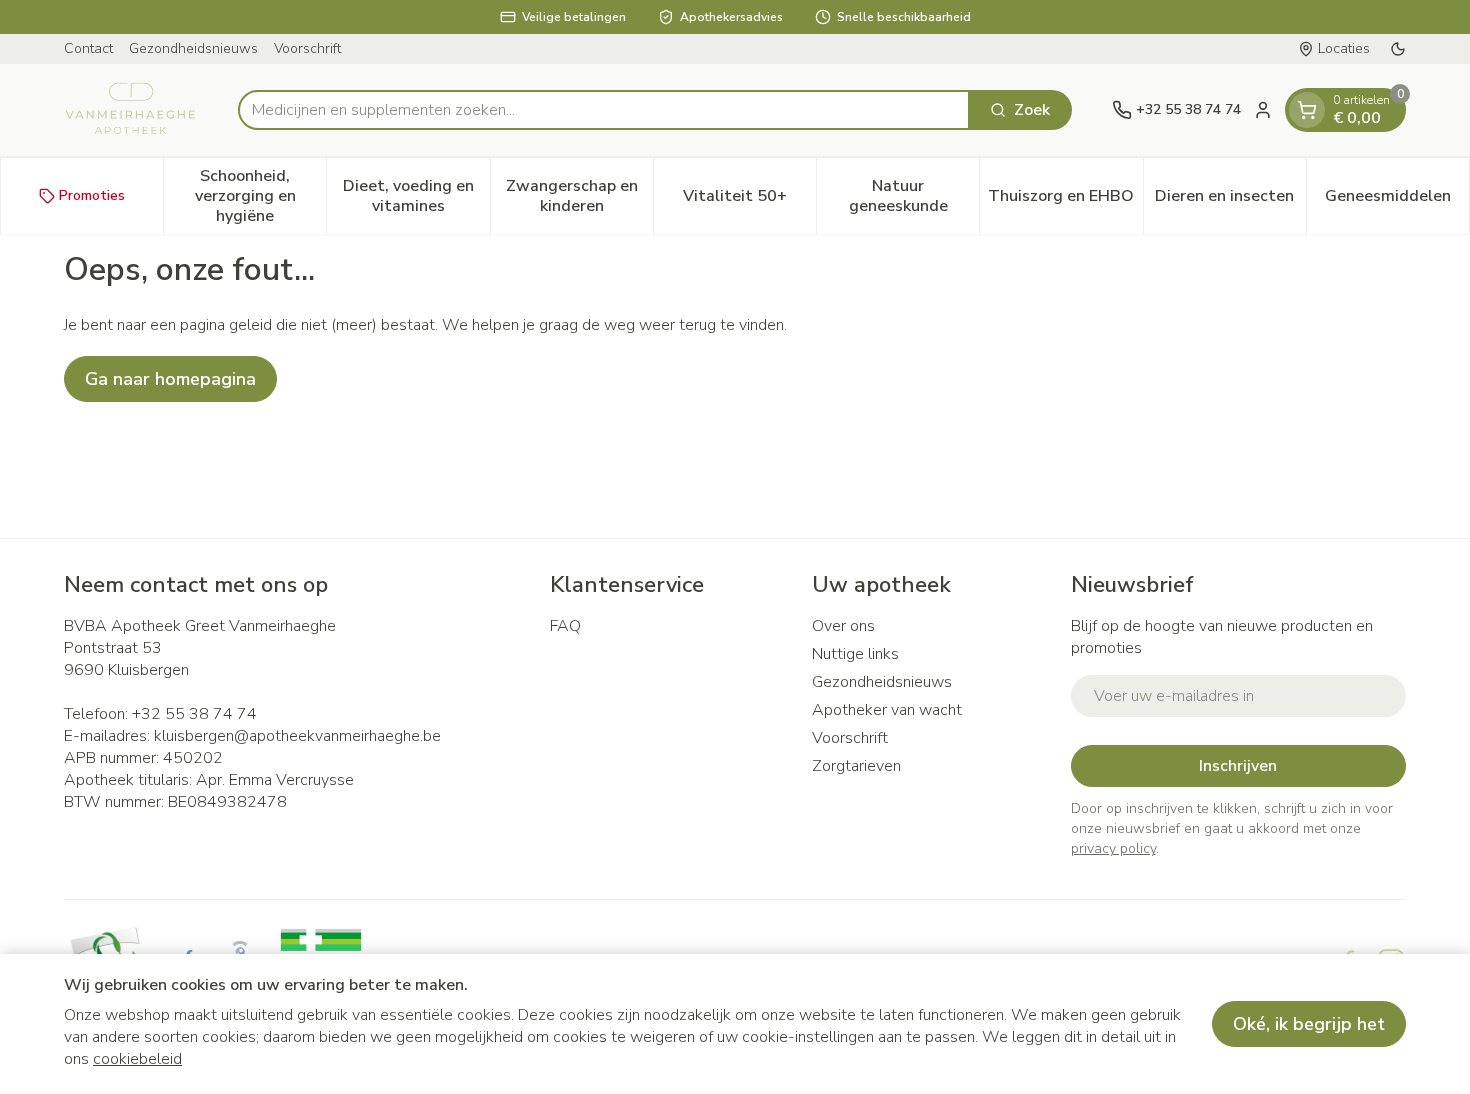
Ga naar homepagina (170, 379)
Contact (88, 48)
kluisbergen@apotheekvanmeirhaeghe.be (297, 736)
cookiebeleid (137, 1059)
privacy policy (1113, 848)
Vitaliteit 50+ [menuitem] (749, 201)
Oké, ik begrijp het (1309, 1024)
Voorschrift (307, 48)
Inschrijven (1238, 766)
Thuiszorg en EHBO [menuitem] (1065, 201)
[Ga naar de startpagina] (131, 110)
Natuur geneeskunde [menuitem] (914, 196)
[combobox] (604, 110)
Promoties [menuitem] (92, 195)
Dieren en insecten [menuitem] (1230, 201)
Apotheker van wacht (887, 710)
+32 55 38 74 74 (194, 714)
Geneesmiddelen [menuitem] (1397, 201)
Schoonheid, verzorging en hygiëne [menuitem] (260, 196)
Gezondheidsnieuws (193, 48)
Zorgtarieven (856, 766)
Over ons (843, 626)
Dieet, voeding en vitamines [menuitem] (416, 196)
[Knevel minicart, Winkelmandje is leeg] (1307, 110)
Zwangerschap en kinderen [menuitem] (579, 196)
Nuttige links (855, 654)
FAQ (565, 626)
